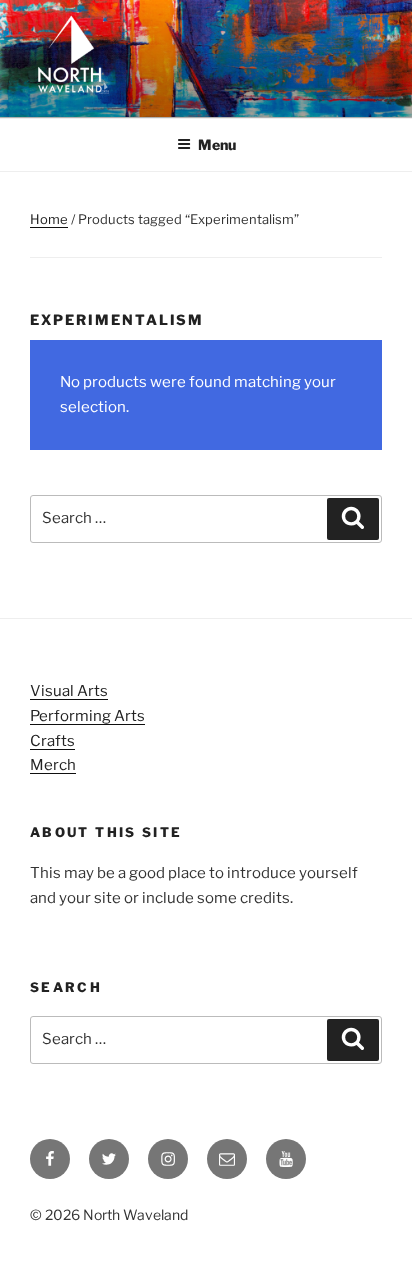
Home (49, 219)
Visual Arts (69, 691)
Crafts (52, 741)
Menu (217, 144)
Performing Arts (87, 716)
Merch (53, 765)
